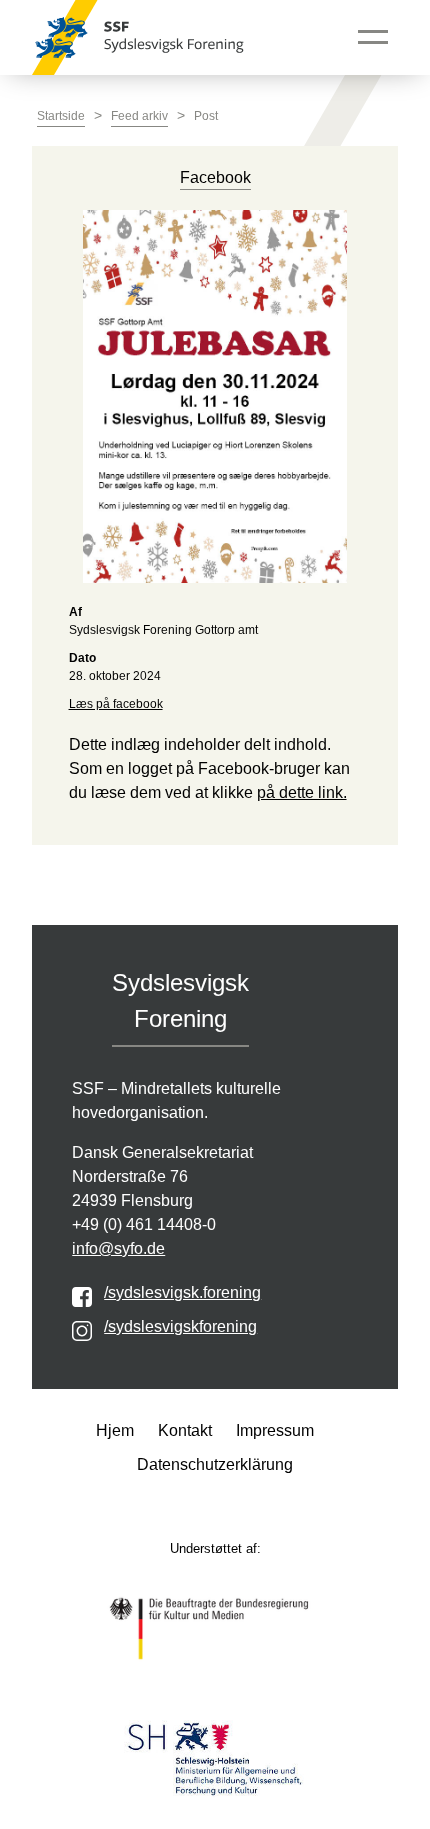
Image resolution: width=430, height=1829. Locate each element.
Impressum (275, 1430)
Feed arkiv (139, 116)
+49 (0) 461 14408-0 (144, 1224)
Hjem (115, 1430)
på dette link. (302, 792)
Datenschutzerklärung (215, 1464)
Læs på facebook (116, 704)
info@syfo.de (118, 1248)
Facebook (215, 177)
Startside (61, 116)
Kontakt (185, 1430)
